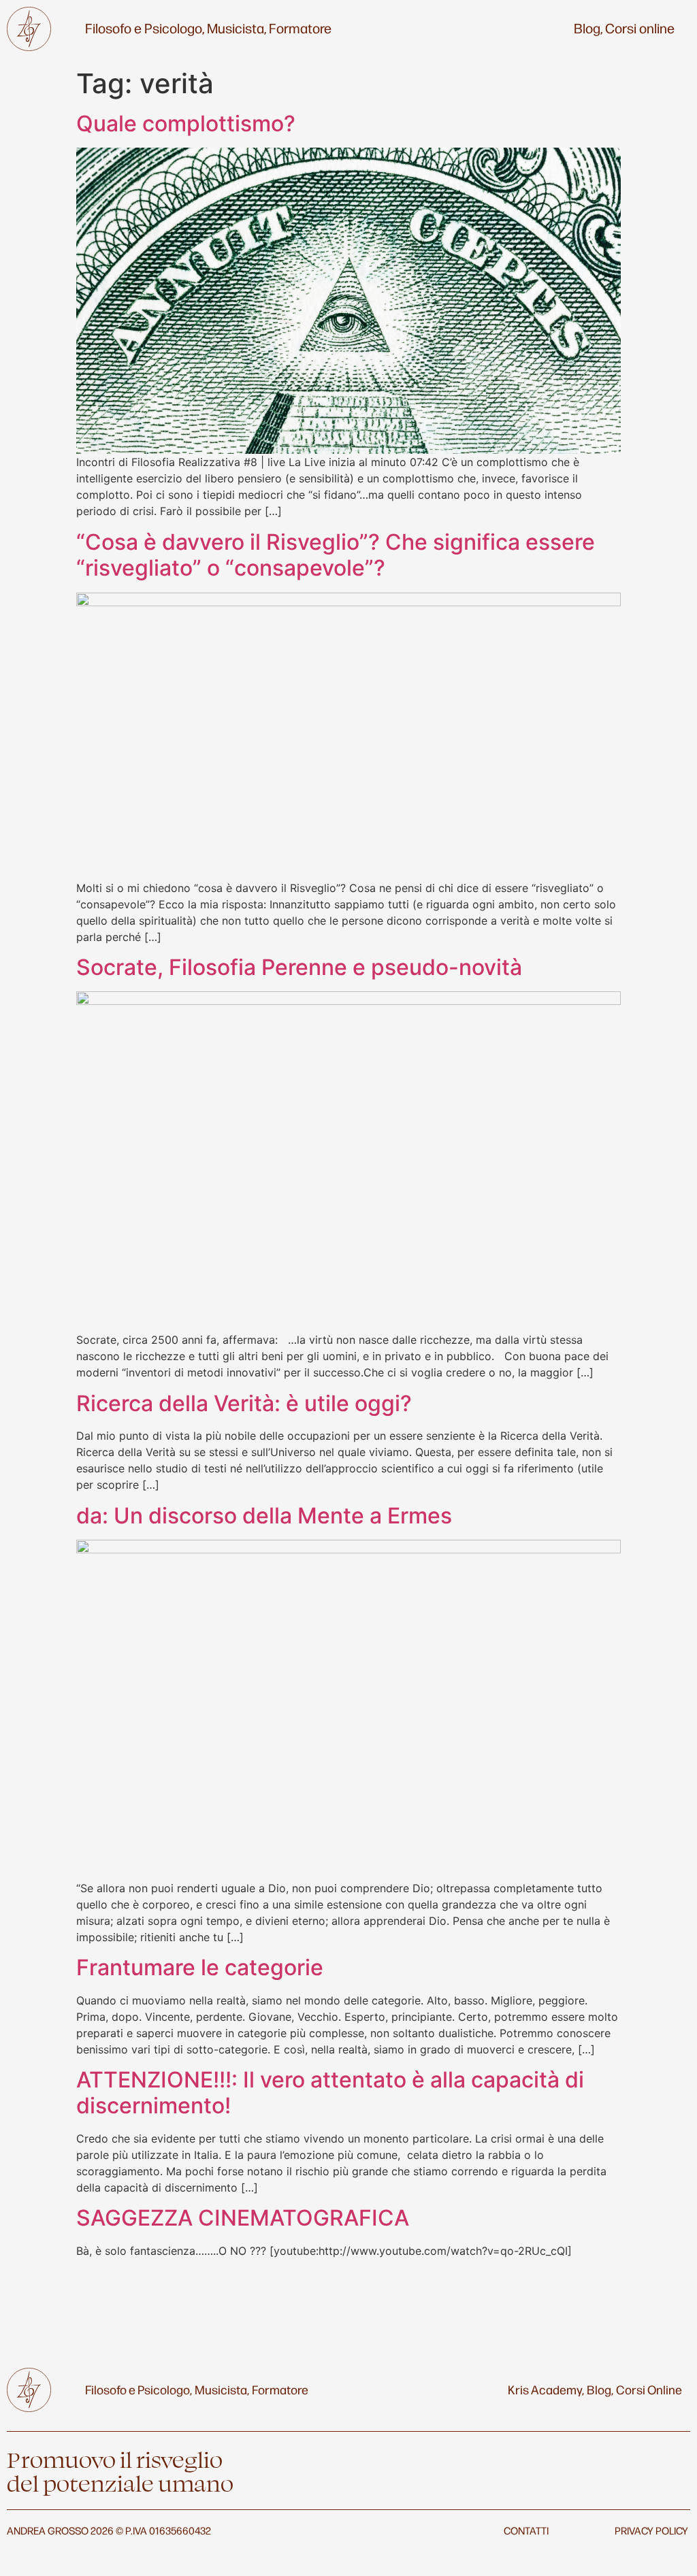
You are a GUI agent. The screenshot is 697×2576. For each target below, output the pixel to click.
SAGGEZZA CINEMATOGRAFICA (243, 2218)
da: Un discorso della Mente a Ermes (264, 1516)
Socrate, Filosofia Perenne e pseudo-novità (299, 967)
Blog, (588, 28)
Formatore (300, 28)
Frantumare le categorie (200, 1967)
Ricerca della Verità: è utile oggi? (244, 1403)
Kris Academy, (546, 2389)
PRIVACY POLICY (651, 2530)
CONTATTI (526, 2530)
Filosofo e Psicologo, (145, 28)
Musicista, (237, 28)
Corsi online (640, 28)
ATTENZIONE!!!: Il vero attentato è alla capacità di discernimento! (330, 2093)
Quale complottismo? (186, 123)
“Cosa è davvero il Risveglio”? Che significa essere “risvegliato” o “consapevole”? (336, 555)
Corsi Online (649, 2389)
